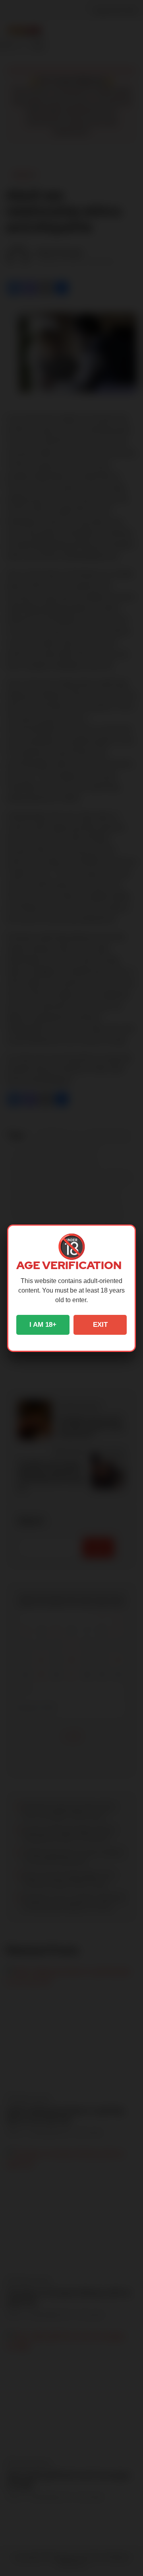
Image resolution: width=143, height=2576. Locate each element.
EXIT (100, 1325)
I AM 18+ (43, 1325)
